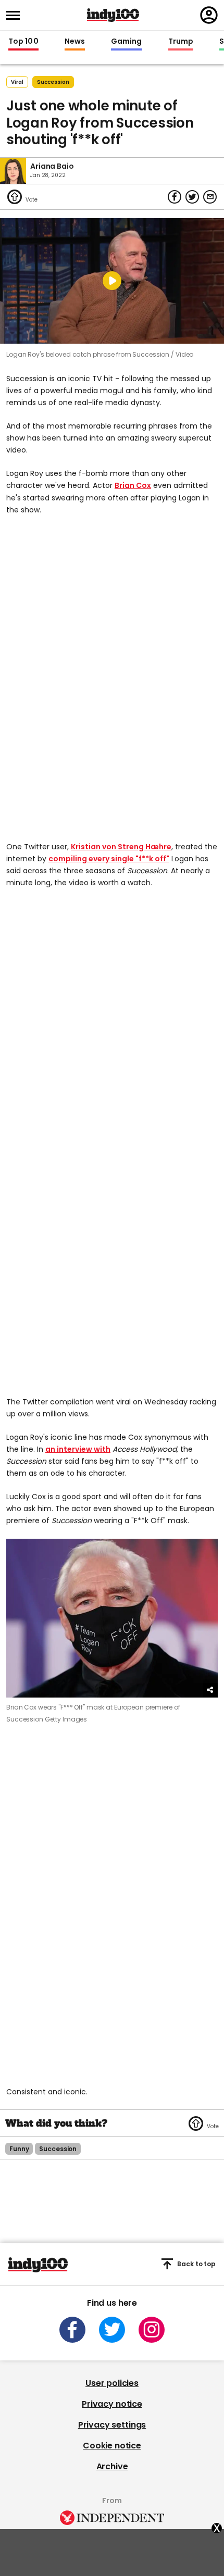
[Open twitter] (112, 2330)
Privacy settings (112, 2425)
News (75, 42)
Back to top (196, 2264)
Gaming (127, 42)
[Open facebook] (72, 2330)
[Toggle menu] (16, 15)
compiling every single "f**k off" (109, 859)
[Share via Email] (210, 197)
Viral (17, 82)
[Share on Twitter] (192, 197)
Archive (112, 2466)
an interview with (78, 1449)
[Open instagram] (152, 2330)
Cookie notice (112, 2446)
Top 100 (23, 42)
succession (53, 82)
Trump (181, 42)
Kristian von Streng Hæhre (121, 847)
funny (19, 2149)
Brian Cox (133, 485)
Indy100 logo (113, 15)
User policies (112, 2383)
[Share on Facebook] (175, 197)
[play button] (112, 281)
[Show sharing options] (210, 1690)
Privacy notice (112, 2404)
